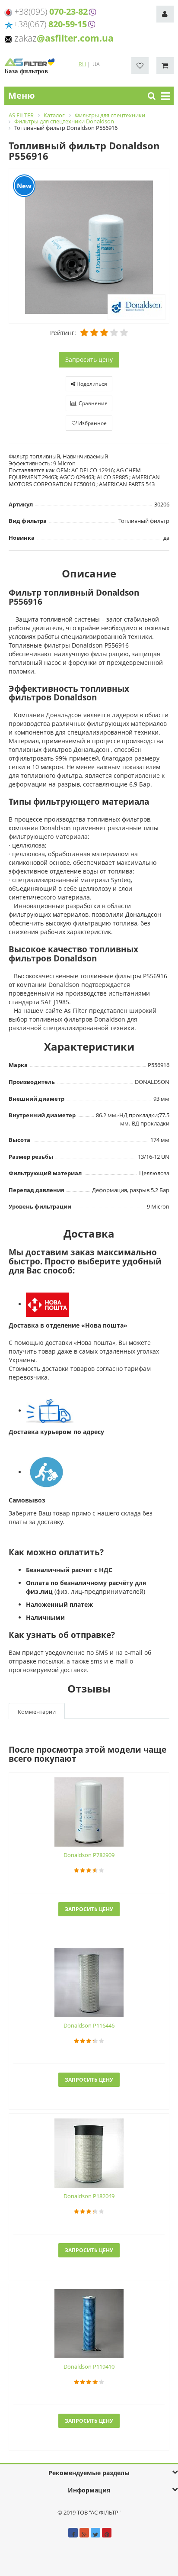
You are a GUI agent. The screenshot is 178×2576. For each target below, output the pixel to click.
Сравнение (92, 403)
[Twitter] (95, 2533)
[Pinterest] (107, 2533)
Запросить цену (89, 359)
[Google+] (84, 2533)
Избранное (92, 423)
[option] (89, 246)
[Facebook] (73, 2533)
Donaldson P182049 (89, 2196)
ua (96, 64)
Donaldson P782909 (89, 1855)
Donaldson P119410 (89, 2366)
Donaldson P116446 (89, 2025)
